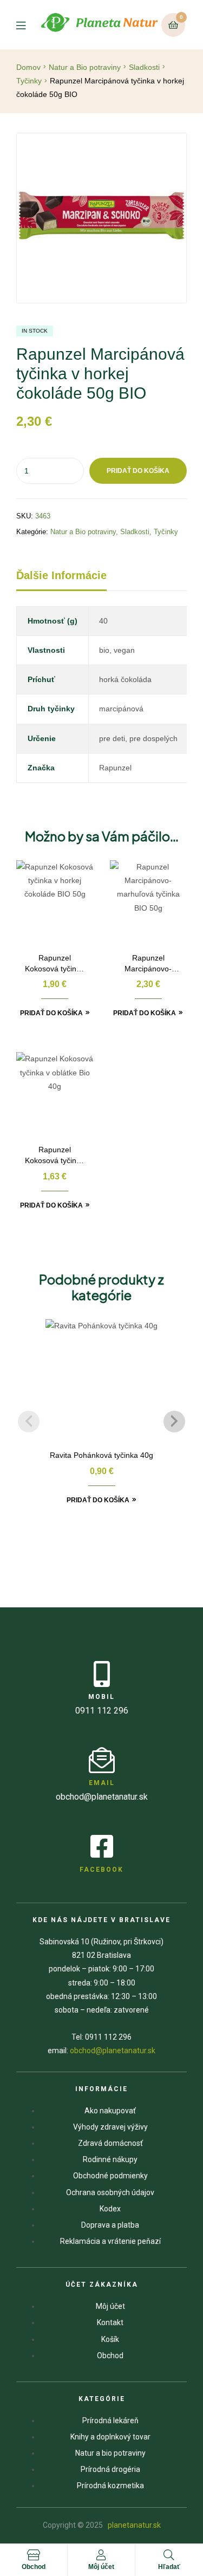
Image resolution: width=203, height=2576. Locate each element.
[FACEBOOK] (102, 1846)
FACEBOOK (101, 1870)
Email (102, 1783)
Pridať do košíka (138, 471)
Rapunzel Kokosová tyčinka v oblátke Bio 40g (55, 1156)
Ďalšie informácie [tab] (61, 575)
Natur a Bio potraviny (85, 67)
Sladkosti (144, 67)
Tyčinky (29, 81)
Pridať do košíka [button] (51, 1013)
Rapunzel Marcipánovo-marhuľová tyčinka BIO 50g (148, 964)
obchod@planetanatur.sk (113, 2051)
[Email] (102, 1760)
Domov (28, 67)
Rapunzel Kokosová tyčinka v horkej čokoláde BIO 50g (55, 964)
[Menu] (28, 25)
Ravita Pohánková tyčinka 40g (101, 1455)
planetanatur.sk (133, 2525)
